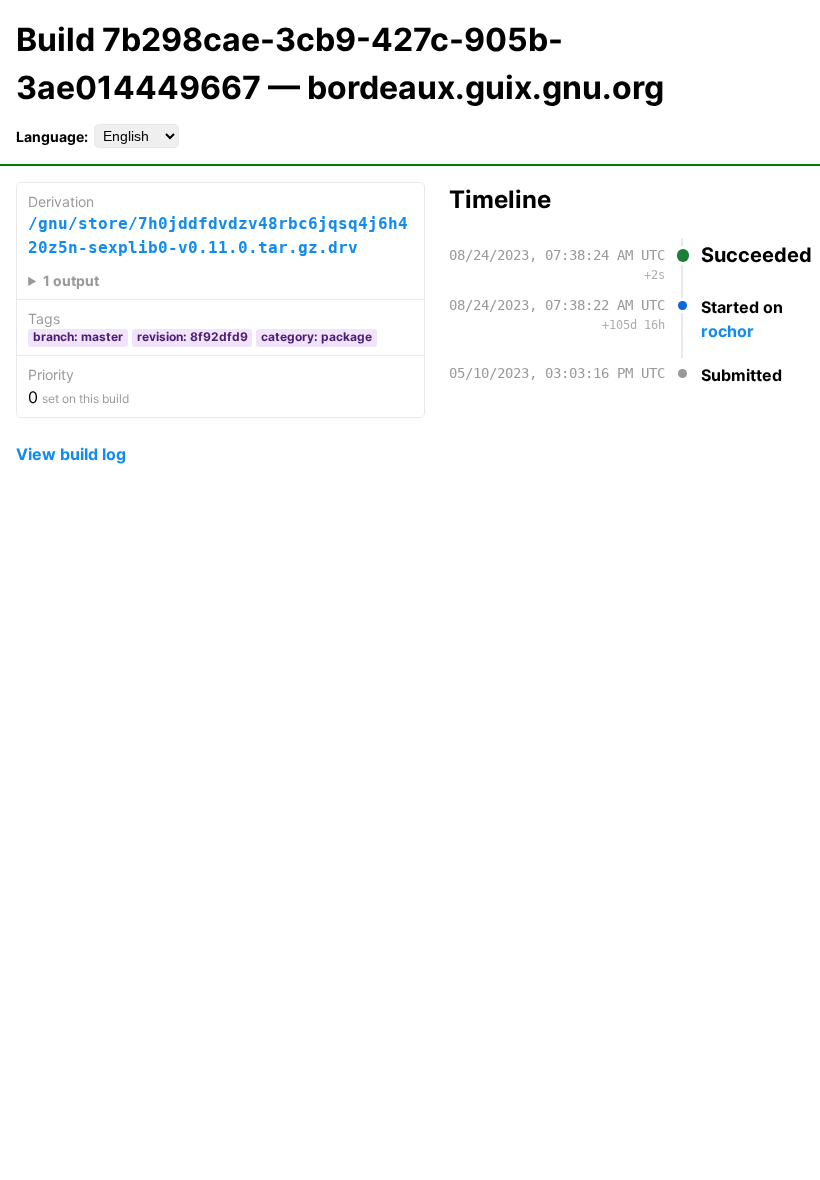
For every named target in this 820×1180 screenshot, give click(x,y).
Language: (52, 136)
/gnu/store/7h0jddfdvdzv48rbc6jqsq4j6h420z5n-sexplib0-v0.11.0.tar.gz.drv (218, 235)
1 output (71, 280)
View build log (71, 454)
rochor (727, 331)
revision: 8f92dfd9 (192, 336)
